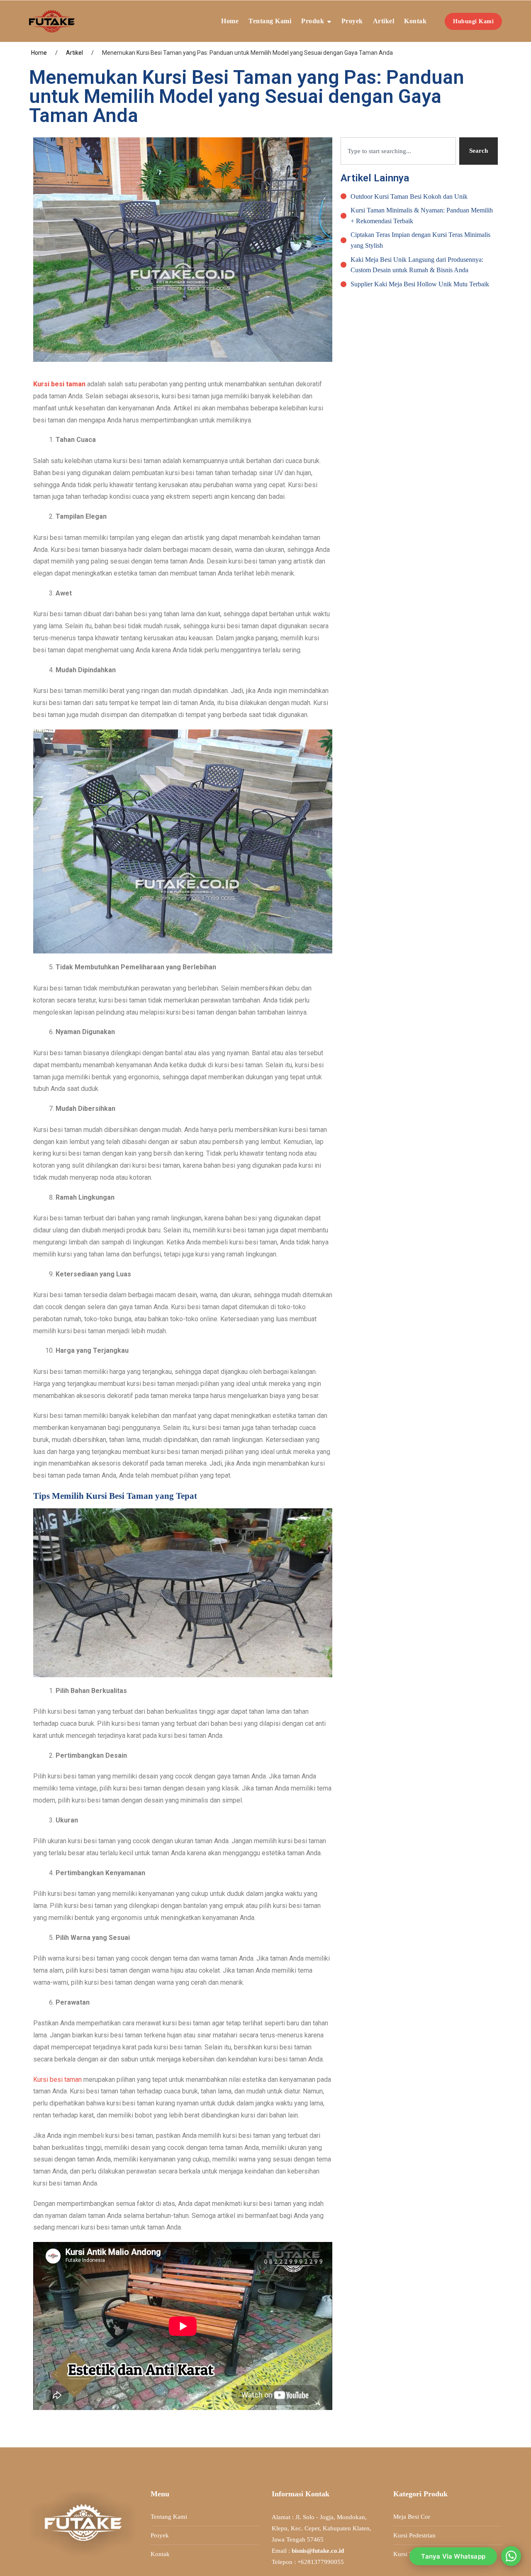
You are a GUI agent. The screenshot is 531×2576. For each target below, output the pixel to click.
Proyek (352, 21)
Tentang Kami (270, 21)
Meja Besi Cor (412, 2517)
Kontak (415, 21)
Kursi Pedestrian (414, 2535)
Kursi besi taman (57, 2080)
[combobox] (398, 151)
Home (230, 21)
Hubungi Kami (473, 21)
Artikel (384, 21)
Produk (313, 21)
